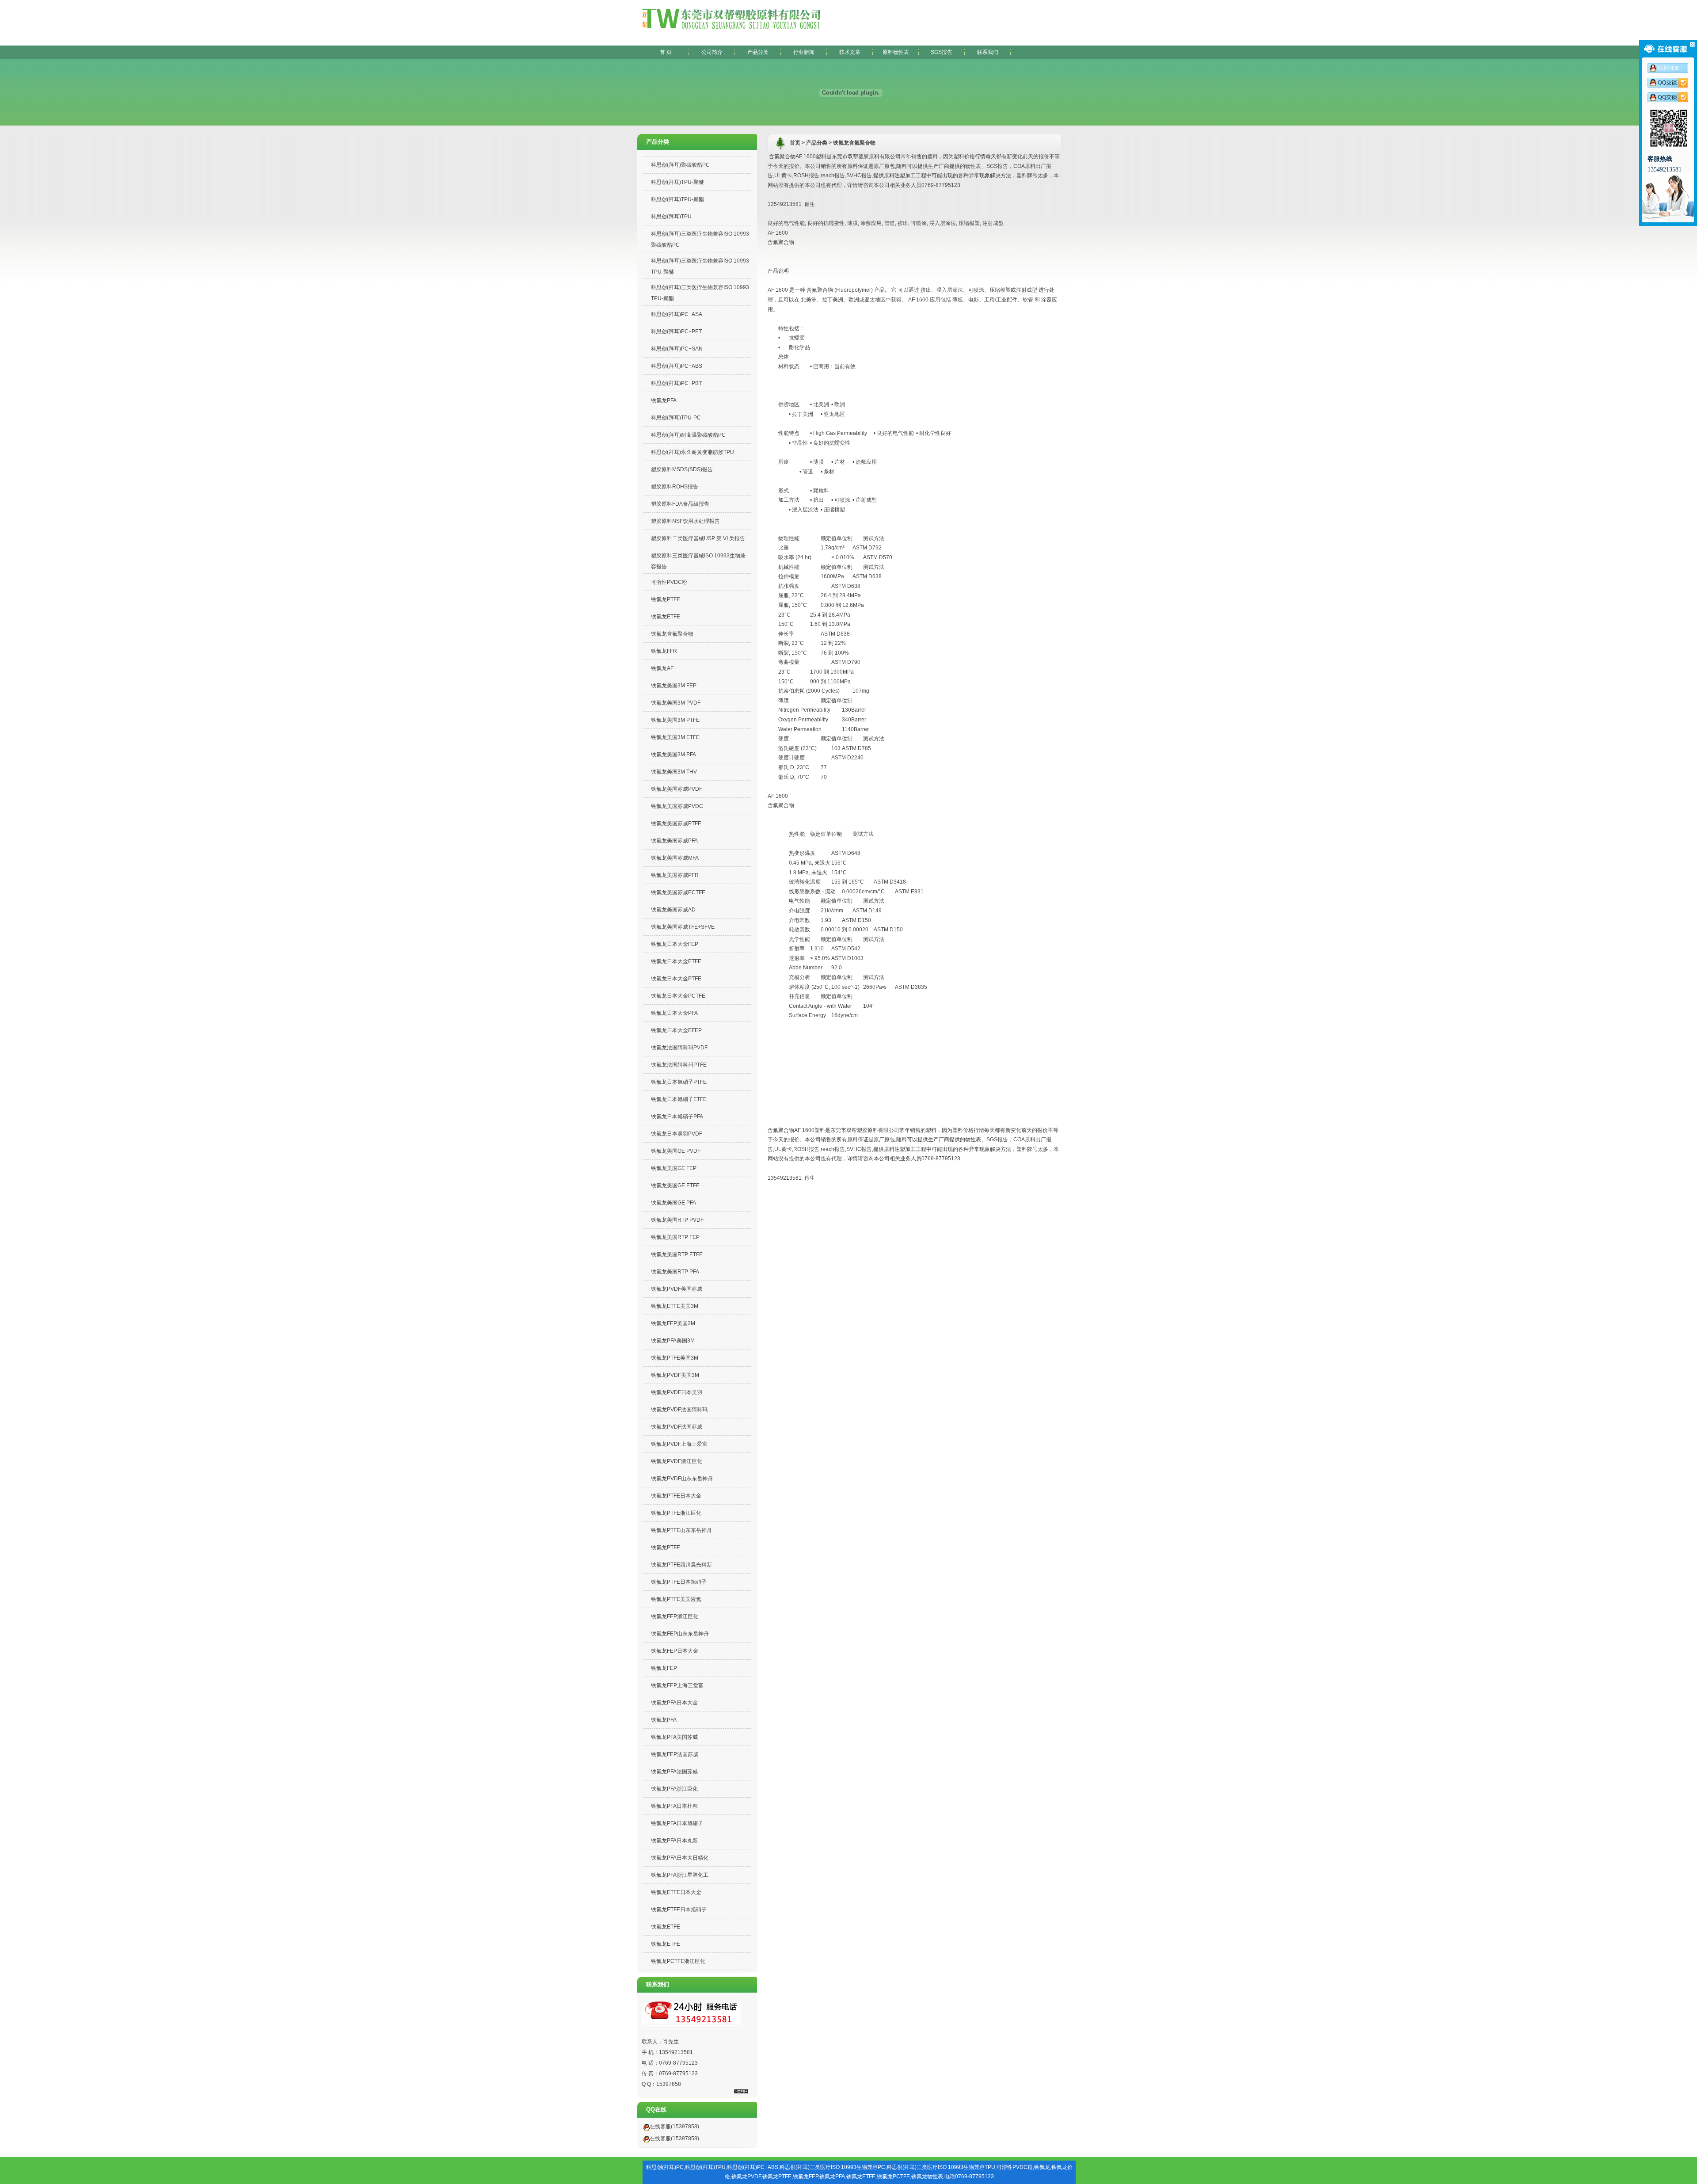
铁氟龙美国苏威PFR (675, 875)
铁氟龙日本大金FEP (675, 944)
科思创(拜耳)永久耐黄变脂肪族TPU (692, 452)
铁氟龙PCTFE (893, 2176)
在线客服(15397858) (674, 2127)
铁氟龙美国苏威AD (673, 910)
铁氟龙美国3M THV (674, 772)
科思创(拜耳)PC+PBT (676, 383)
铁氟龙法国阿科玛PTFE (679, 1065)
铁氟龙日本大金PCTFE (678, 996)
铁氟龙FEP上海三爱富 (677, 1685)
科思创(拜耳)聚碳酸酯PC (680, 165)
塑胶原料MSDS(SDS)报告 (682, 469)
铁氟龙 (1042, 2167)
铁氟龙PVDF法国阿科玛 (679, 1410)
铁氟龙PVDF (746, 2176)
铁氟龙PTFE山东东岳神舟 (681, 1530)
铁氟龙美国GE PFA (673, 1203)
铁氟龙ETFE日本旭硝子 (679, 1910)
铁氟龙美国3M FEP (674, 686)
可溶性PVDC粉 (669, 582)
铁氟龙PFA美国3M (673, 1341)
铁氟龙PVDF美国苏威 (677, 1289)
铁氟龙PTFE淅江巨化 (676, 1513)
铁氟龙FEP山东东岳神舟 (680, 1634)
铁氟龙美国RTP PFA (675, 1272)
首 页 (666, 52)
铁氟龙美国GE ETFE (675, 1185)
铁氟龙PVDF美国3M (675, 1375)
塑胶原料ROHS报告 (675, 487)
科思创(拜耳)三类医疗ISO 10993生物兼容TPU (941, 2167)
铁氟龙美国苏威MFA (675, 858)
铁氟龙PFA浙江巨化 (674, 1789)
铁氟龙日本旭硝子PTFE (679, 1082)
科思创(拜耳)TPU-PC (676, 418)
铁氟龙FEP (664, 1668)
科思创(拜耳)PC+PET (676, 332)
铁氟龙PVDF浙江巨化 (677, 1461)
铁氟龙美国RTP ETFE (677, 1254)
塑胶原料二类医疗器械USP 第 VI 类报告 (698, 538)
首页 (795, 143)
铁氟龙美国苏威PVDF (677, 789)
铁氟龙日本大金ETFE (676, 961)
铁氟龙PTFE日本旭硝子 (679, 1582)
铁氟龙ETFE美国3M (675, 1306)
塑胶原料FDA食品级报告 (680, 504)
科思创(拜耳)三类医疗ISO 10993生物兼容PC (832, 2167)
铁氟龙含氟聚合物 (672, 634)
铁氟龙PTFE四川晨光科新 (681, 1565)
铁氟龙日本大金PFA (674, 1013)
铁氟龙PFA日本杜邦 (674, 1806)
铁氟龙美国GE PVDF (676, 1151)
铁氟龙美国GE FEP (674, 1168)
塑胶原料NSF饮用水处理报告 (685, 521)
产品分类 (758, 52)
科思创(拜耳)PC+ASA (677, 314)
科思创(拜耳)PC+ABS (677, 366)
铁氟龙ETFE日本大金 (676, 1892)
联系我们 (988, 52)
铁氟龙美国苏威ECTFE (678, 892)
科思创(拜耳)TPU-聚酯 (677, 199)
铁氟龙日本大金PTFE (676, 979)
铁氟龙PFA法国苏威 (674, 1772)
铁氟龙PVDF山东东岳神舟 (682, 1479)
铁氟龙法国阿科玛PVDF (679, 1048)
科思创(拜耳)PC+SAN (677, 349)
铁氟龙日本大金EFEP (676, 1030)
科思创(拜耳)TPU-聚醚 (677, 182)
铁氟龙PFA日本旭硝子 (677, 1823)
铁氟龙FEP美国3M (673, 1323)
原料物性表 (896, 52)
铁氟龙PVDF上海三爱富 (679, 1444)
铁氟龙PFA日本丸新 (674, 1841)
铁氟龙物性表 (927, 2176)
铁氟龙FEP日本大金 (675, 1651)
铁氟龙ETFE (666, 617)
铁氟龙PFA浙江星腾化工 (680, 1875)
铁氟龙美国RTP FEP (675, 1237)
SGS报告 (942, 52)
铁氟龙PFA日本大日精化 (680, 1858)
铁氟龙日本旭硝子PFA (677, 1117)
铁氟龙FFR (664, 651)
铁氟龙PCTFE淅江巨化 (678, 1961)
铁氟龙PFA (664, 400)
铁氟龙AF (662, 668)
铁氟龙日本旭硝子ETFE (679, 1099)
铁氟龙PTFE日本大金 (676, 1496)
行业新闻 (804, 52)
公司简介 (712, 52)
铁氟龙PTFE (666, 599)
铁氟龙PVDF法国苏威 (677, 1427)
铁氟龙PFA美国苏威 (674, 1737)
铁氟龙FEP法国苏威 (675, 1754)
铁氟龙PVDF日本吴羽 (677, 1392)
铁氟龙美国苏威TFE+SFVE (683, 927)
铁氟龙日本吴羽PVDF (677, 1134)
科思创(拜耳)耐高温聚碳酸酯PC (688, 435)
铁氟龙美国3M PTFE (675, 720)
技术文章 (850, 52)
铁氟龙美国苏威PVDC (677, 806)
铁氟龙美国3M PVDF (676, 703)
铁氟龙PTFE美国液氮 (676, 1599)
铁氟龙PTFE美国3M (675, 1358)
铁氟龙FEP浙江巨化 (675, 1616)
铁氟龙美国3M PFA (673, 755)
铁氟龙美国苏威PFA (674, 841)
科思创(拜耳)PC (665, 2167)
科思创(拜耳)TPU (671, 217)
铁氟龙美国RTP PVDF (677, 1220)
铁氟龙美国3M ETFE (675, 737)
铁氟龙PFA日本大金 (674, 1703)
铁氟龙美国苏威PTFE (676, 823)
